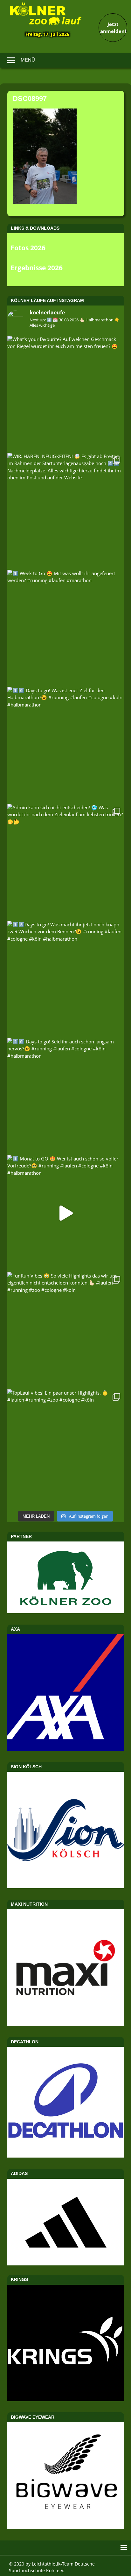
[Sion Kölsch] (66, 1886)
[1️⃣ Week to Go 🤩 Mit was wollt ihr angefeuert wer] (66, 628)
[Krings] (66, 2399)
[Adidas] (66, 2222)
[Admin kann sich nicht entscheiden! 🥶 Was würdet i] (66, 862)
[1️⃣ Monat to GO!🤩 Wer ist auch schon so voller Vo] (66, 1213)
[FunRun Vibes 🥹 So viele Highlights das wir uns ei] (66, 1330)
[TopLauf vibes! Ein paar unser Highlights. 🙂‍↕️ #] (66, 1447)
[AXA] (66, 1749)
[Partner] (66, 1611)
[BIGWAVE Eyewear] (66, 2527)
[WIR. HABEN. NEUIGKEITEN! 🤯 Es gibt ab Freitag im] (66, 511)
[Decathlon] (66, 2156)
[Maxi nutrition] (66, 2024)
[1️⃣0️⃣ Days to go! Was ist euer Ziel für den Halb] (66, 745)
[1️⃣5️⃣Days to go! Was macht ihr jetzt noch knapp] (66, 979)
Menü (28, 60)
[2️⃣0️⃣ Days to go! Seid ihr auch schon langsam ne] (66, 1096)
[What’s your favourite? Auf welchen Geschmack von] (66, 394)
